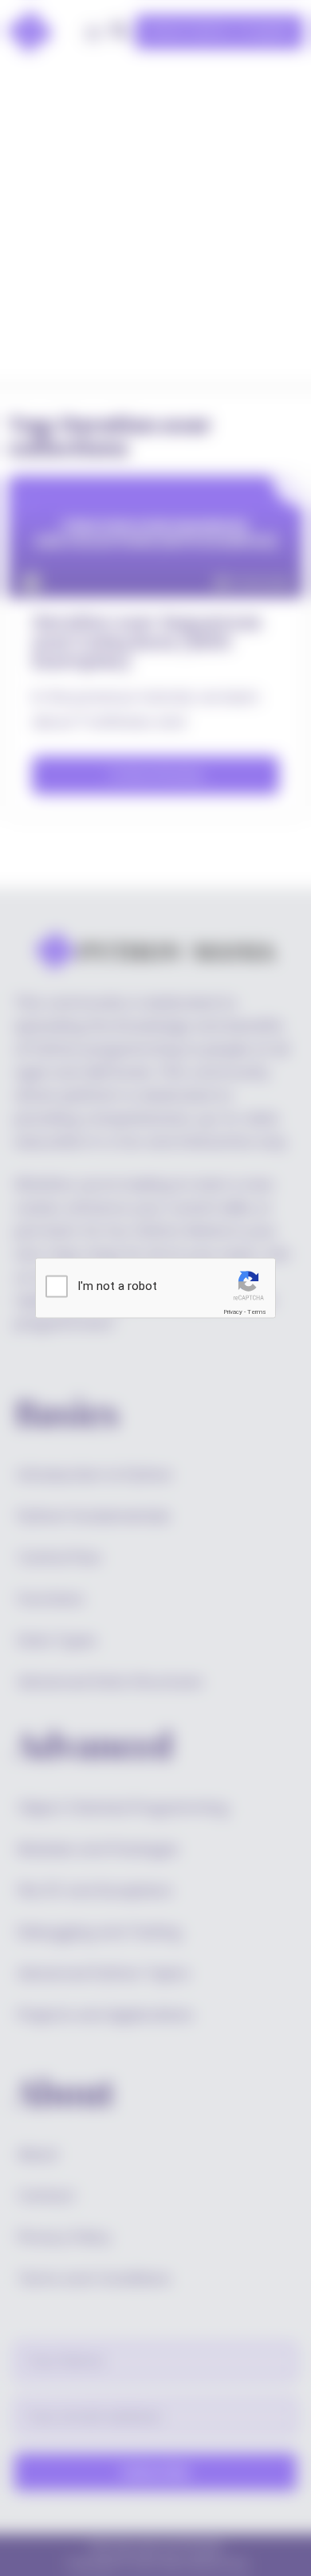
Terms (257, 1312)
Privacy (233, 1312)
